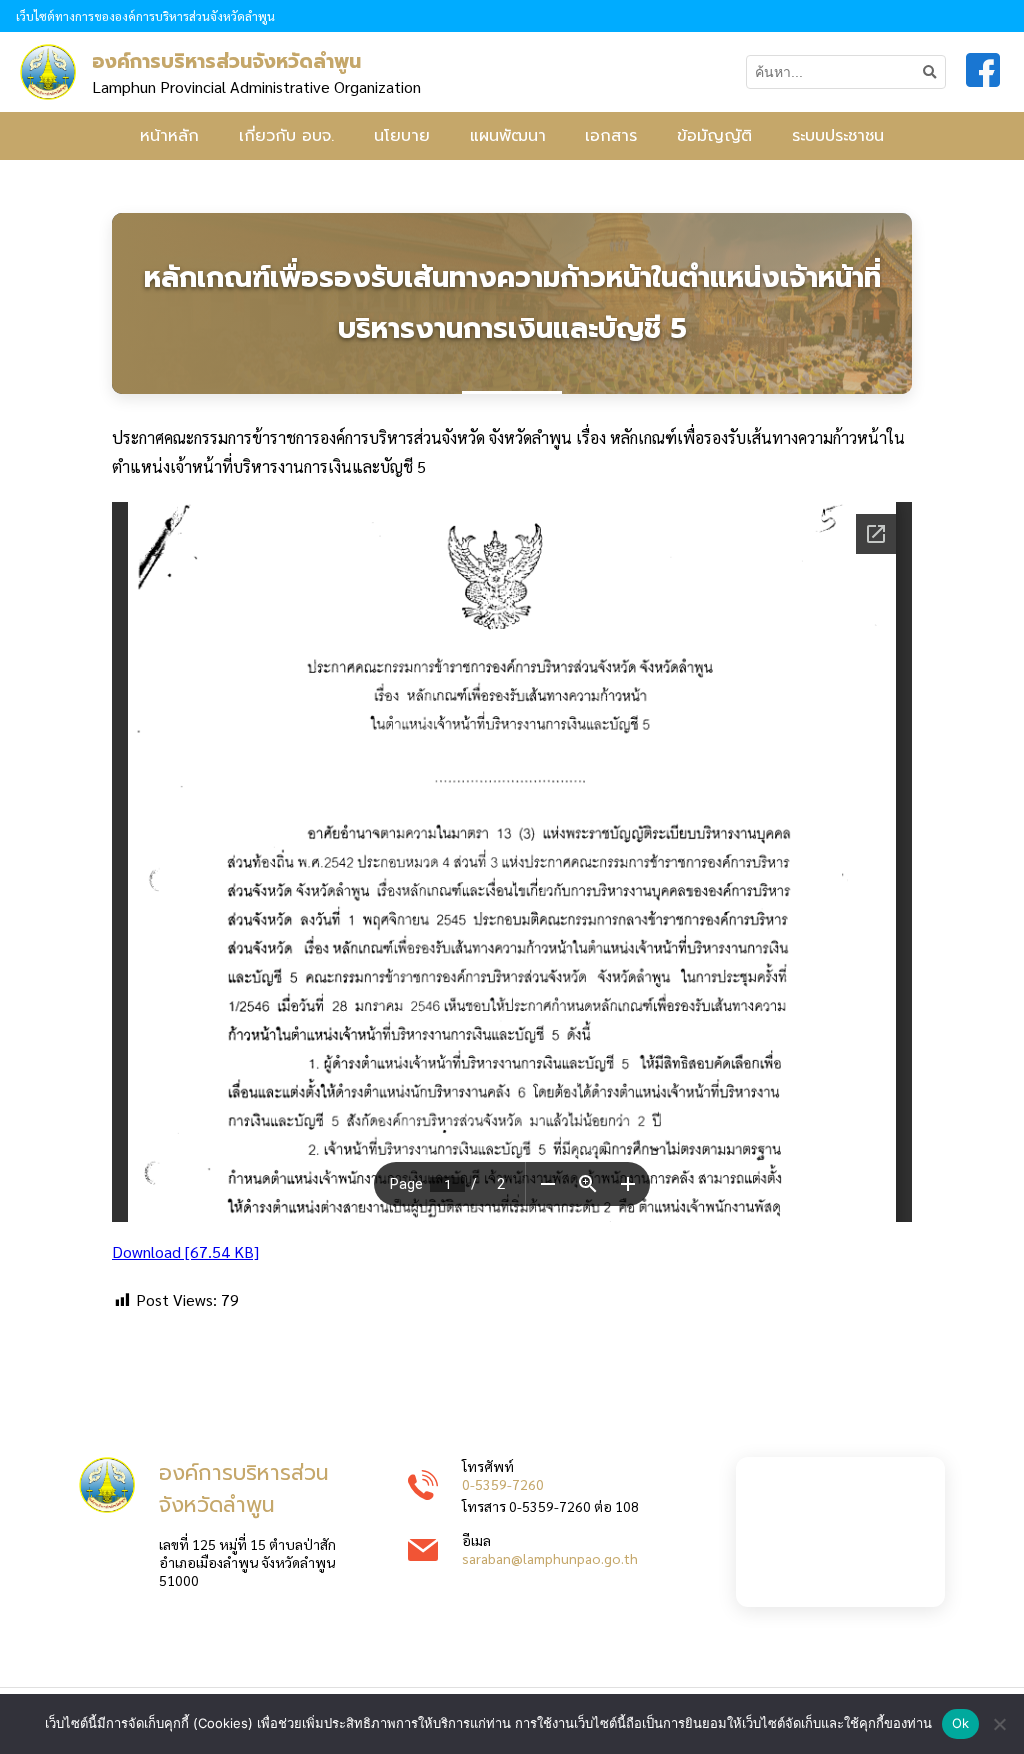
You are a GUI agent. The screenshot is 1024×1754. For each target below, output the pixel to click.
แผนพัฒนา (508, 136)
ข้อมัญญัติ (714, 136)
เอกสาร (611, 136)
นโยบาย (402, 136)
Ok (961, 1723)
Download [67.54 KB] (185, 1251)
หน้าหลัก (169, 136)
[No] (999, 1724)
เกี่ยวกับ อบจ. (286, 136)
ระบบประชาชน (838, 136)
